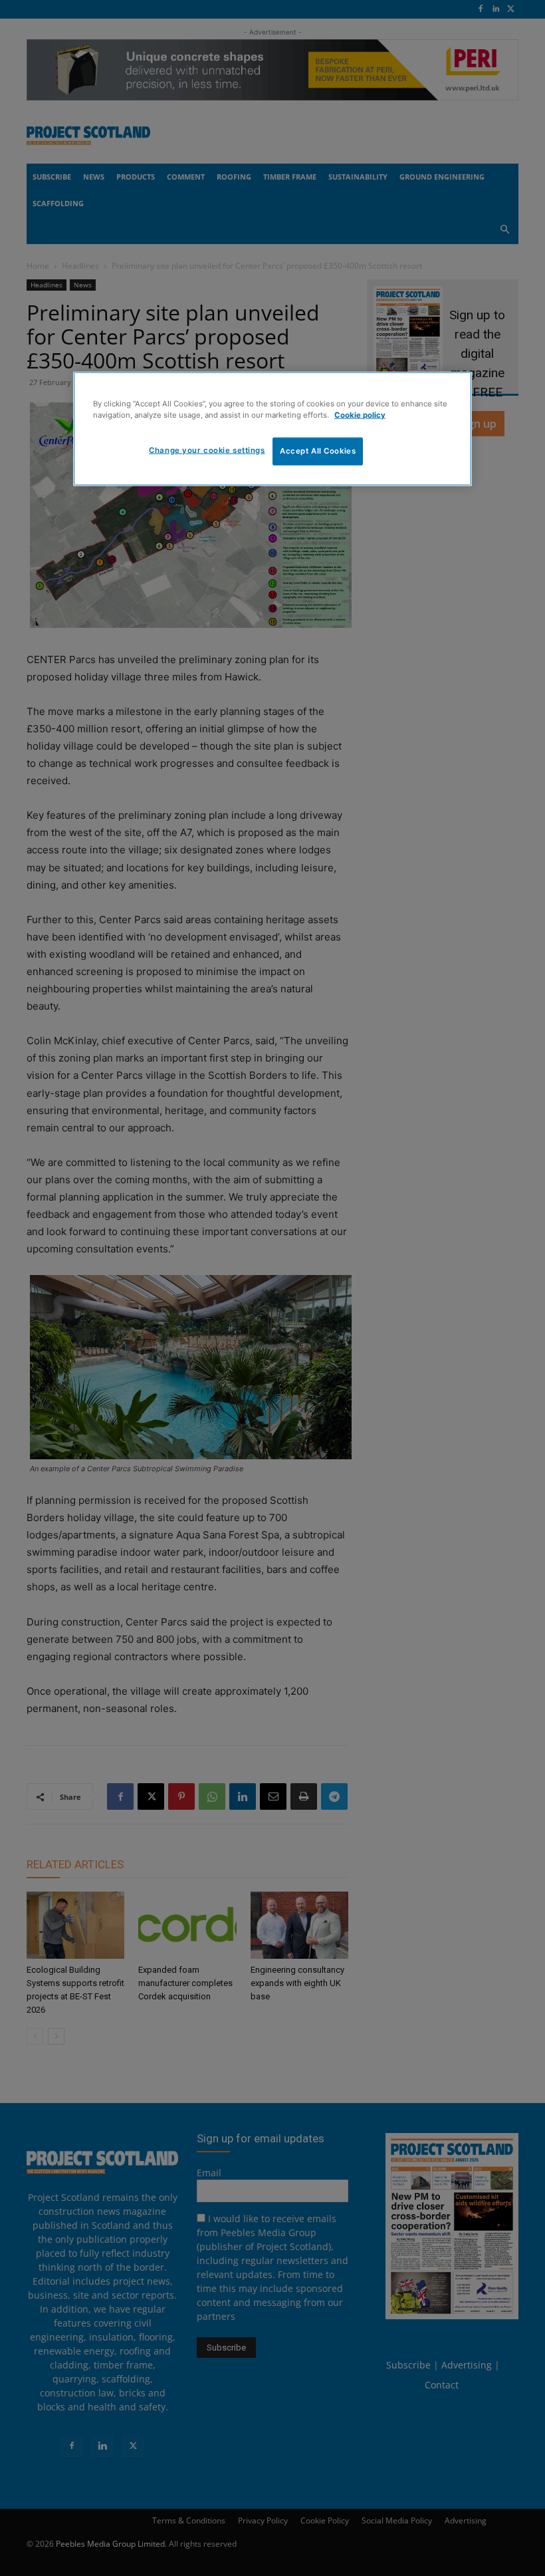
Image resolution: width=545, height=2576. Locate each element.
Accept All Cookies (318, 451)
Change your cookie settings (207, 450)
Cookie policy (360, 415)
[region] (272, 429)
